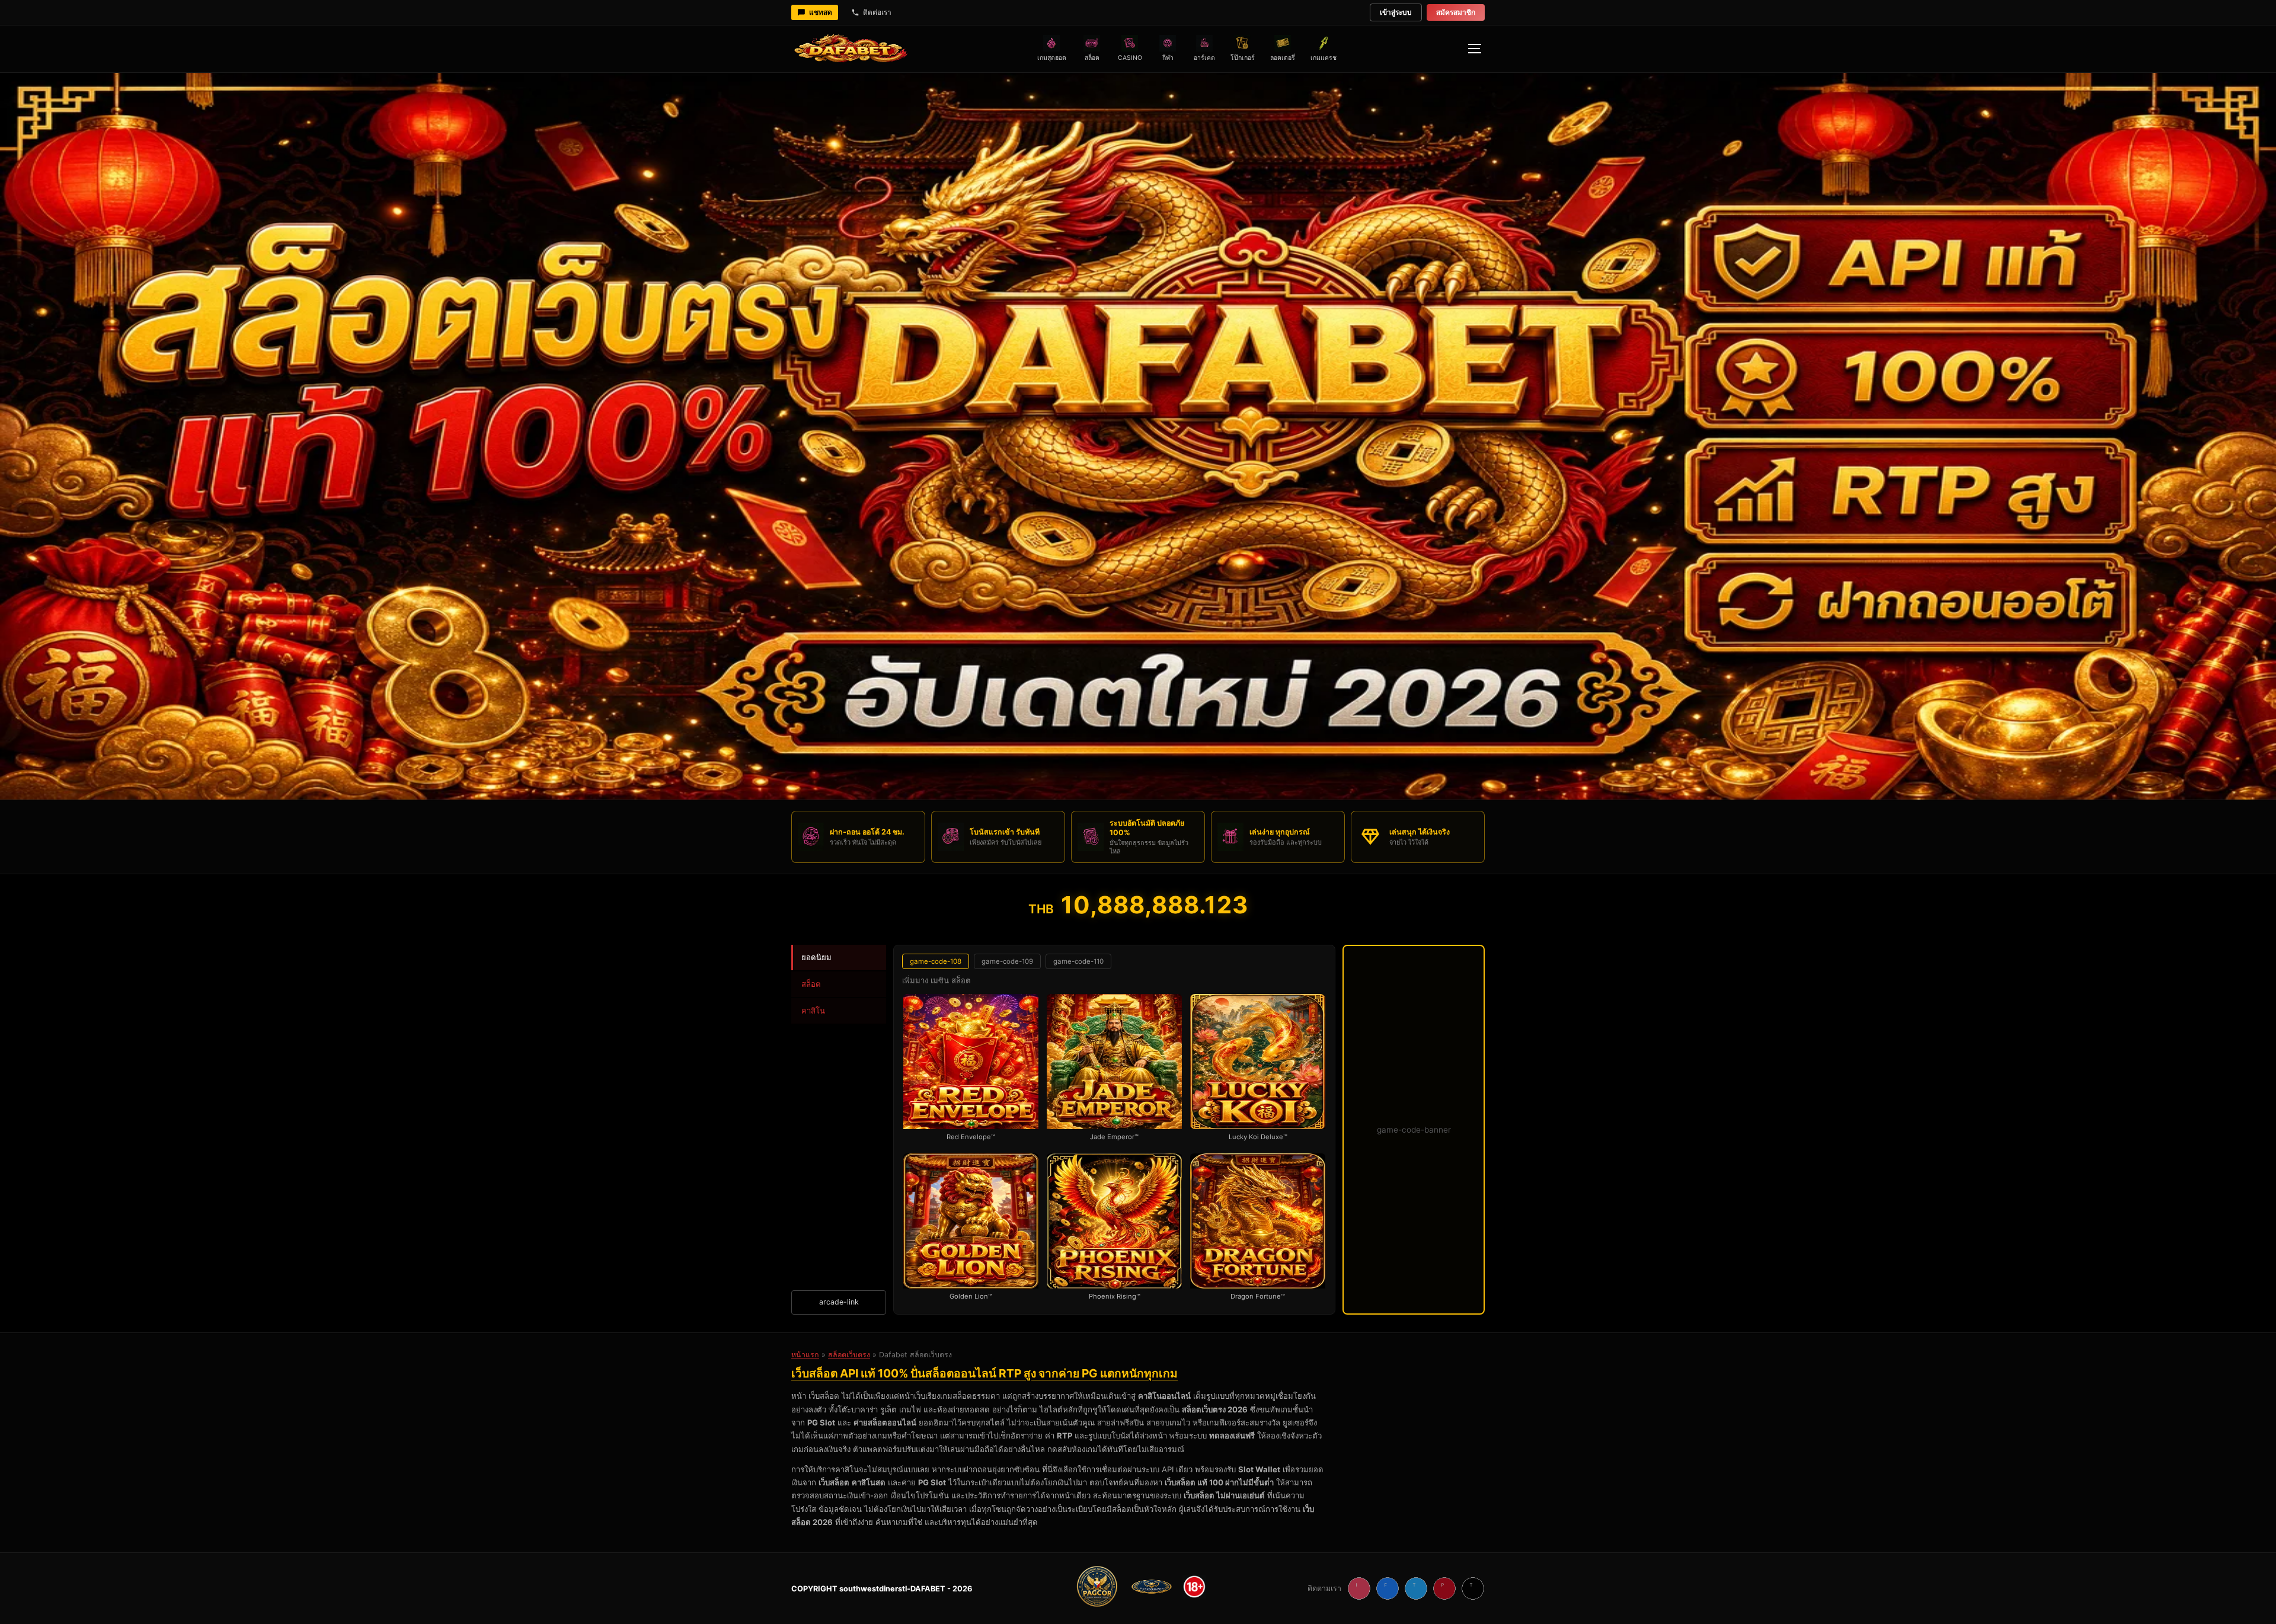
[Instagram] (1359, 1588)
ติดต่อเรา (877, 12)
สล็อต (811, 984)
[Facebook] (1388, 1588)
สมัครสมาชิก (1456, 12)
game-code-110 (1078, 961)
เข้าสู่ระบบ (1396, 12)
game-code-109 (1007, 961)
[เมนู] (1474, 49)
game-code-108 (936, 961)
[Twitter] (1416, 1588)
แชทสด (821, 12)
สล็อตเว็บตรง (849, 1355)
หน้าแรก (805, 1355)
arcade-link (839, 1302)
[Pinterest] (1444, 1588)
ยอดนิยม (816, 957)
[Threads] (1473, 1588)
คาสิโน (813, 1011)
